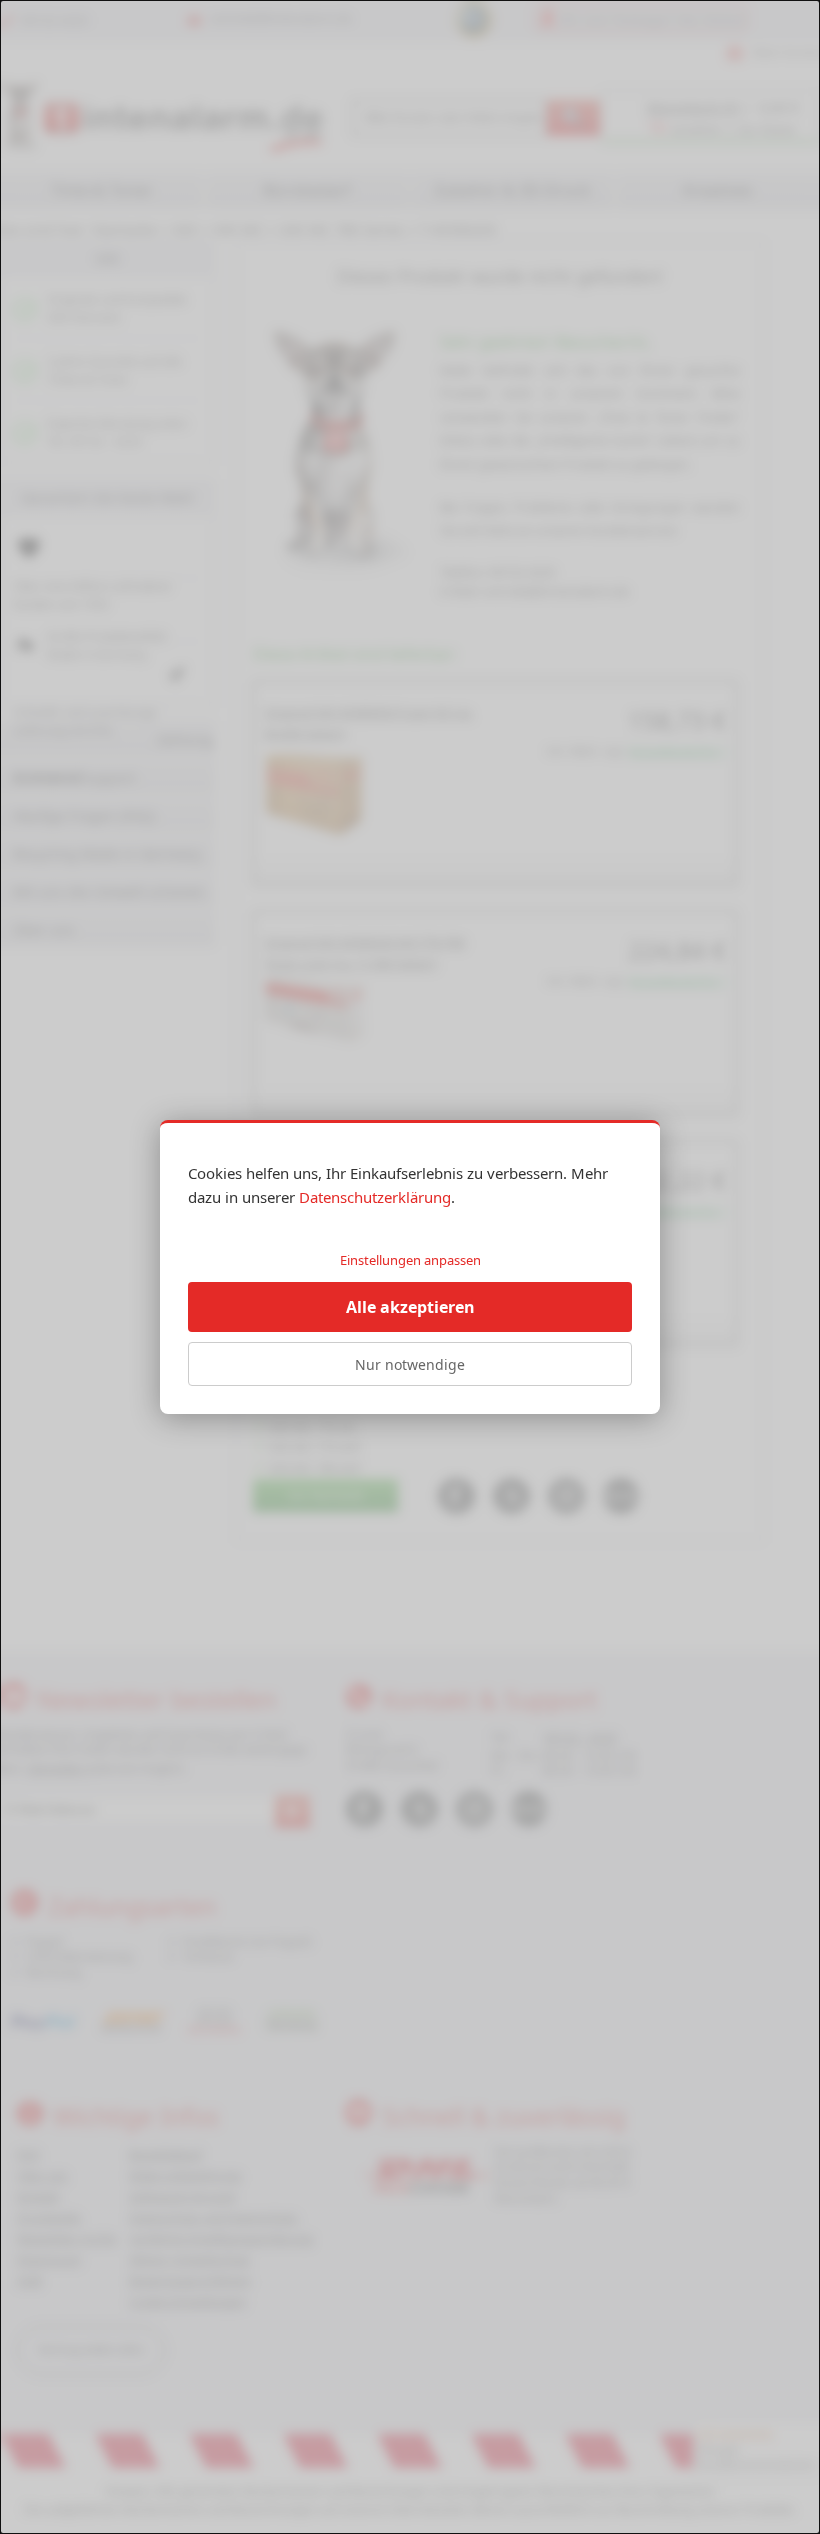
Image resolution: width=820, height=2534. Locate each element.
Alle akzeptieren (410, 1307)
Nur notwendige (410, 1364)
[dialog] (410, 1267)
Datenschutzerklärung (375, 1197)
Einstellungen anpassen (410, 1260)
